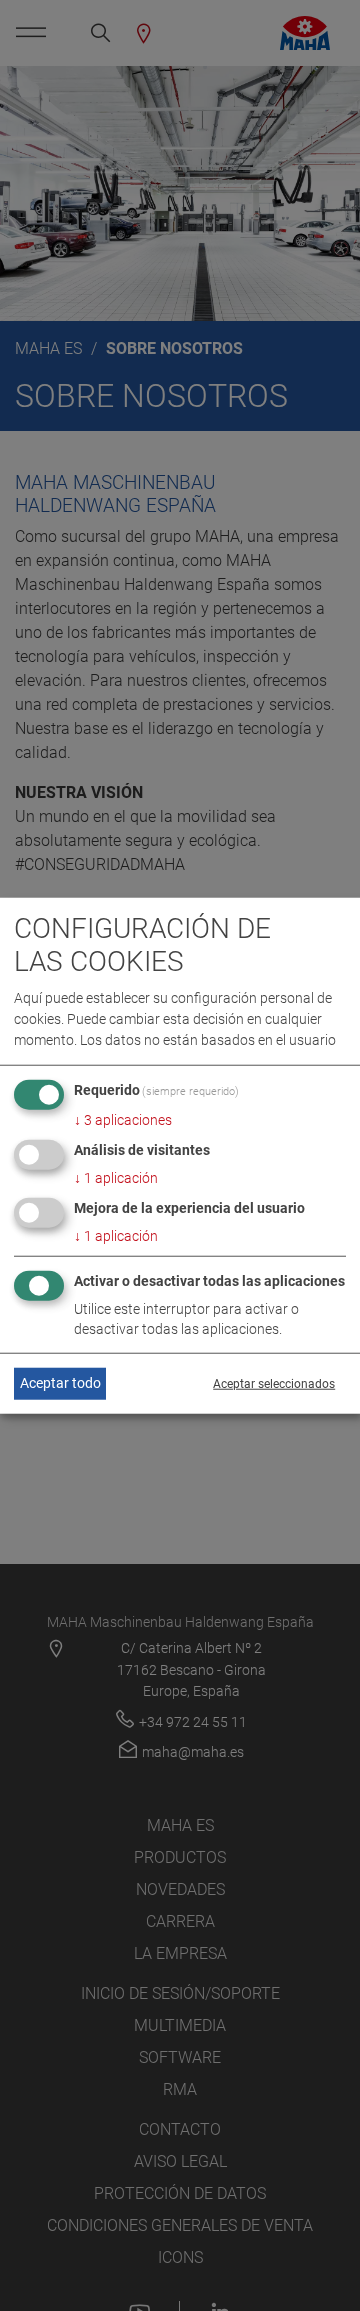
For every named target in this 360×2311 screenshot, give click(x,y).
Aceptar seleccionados (274, 1384)
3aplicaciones (123, 1120)
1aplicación (116, 1178)
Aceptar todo (60, 1383)
